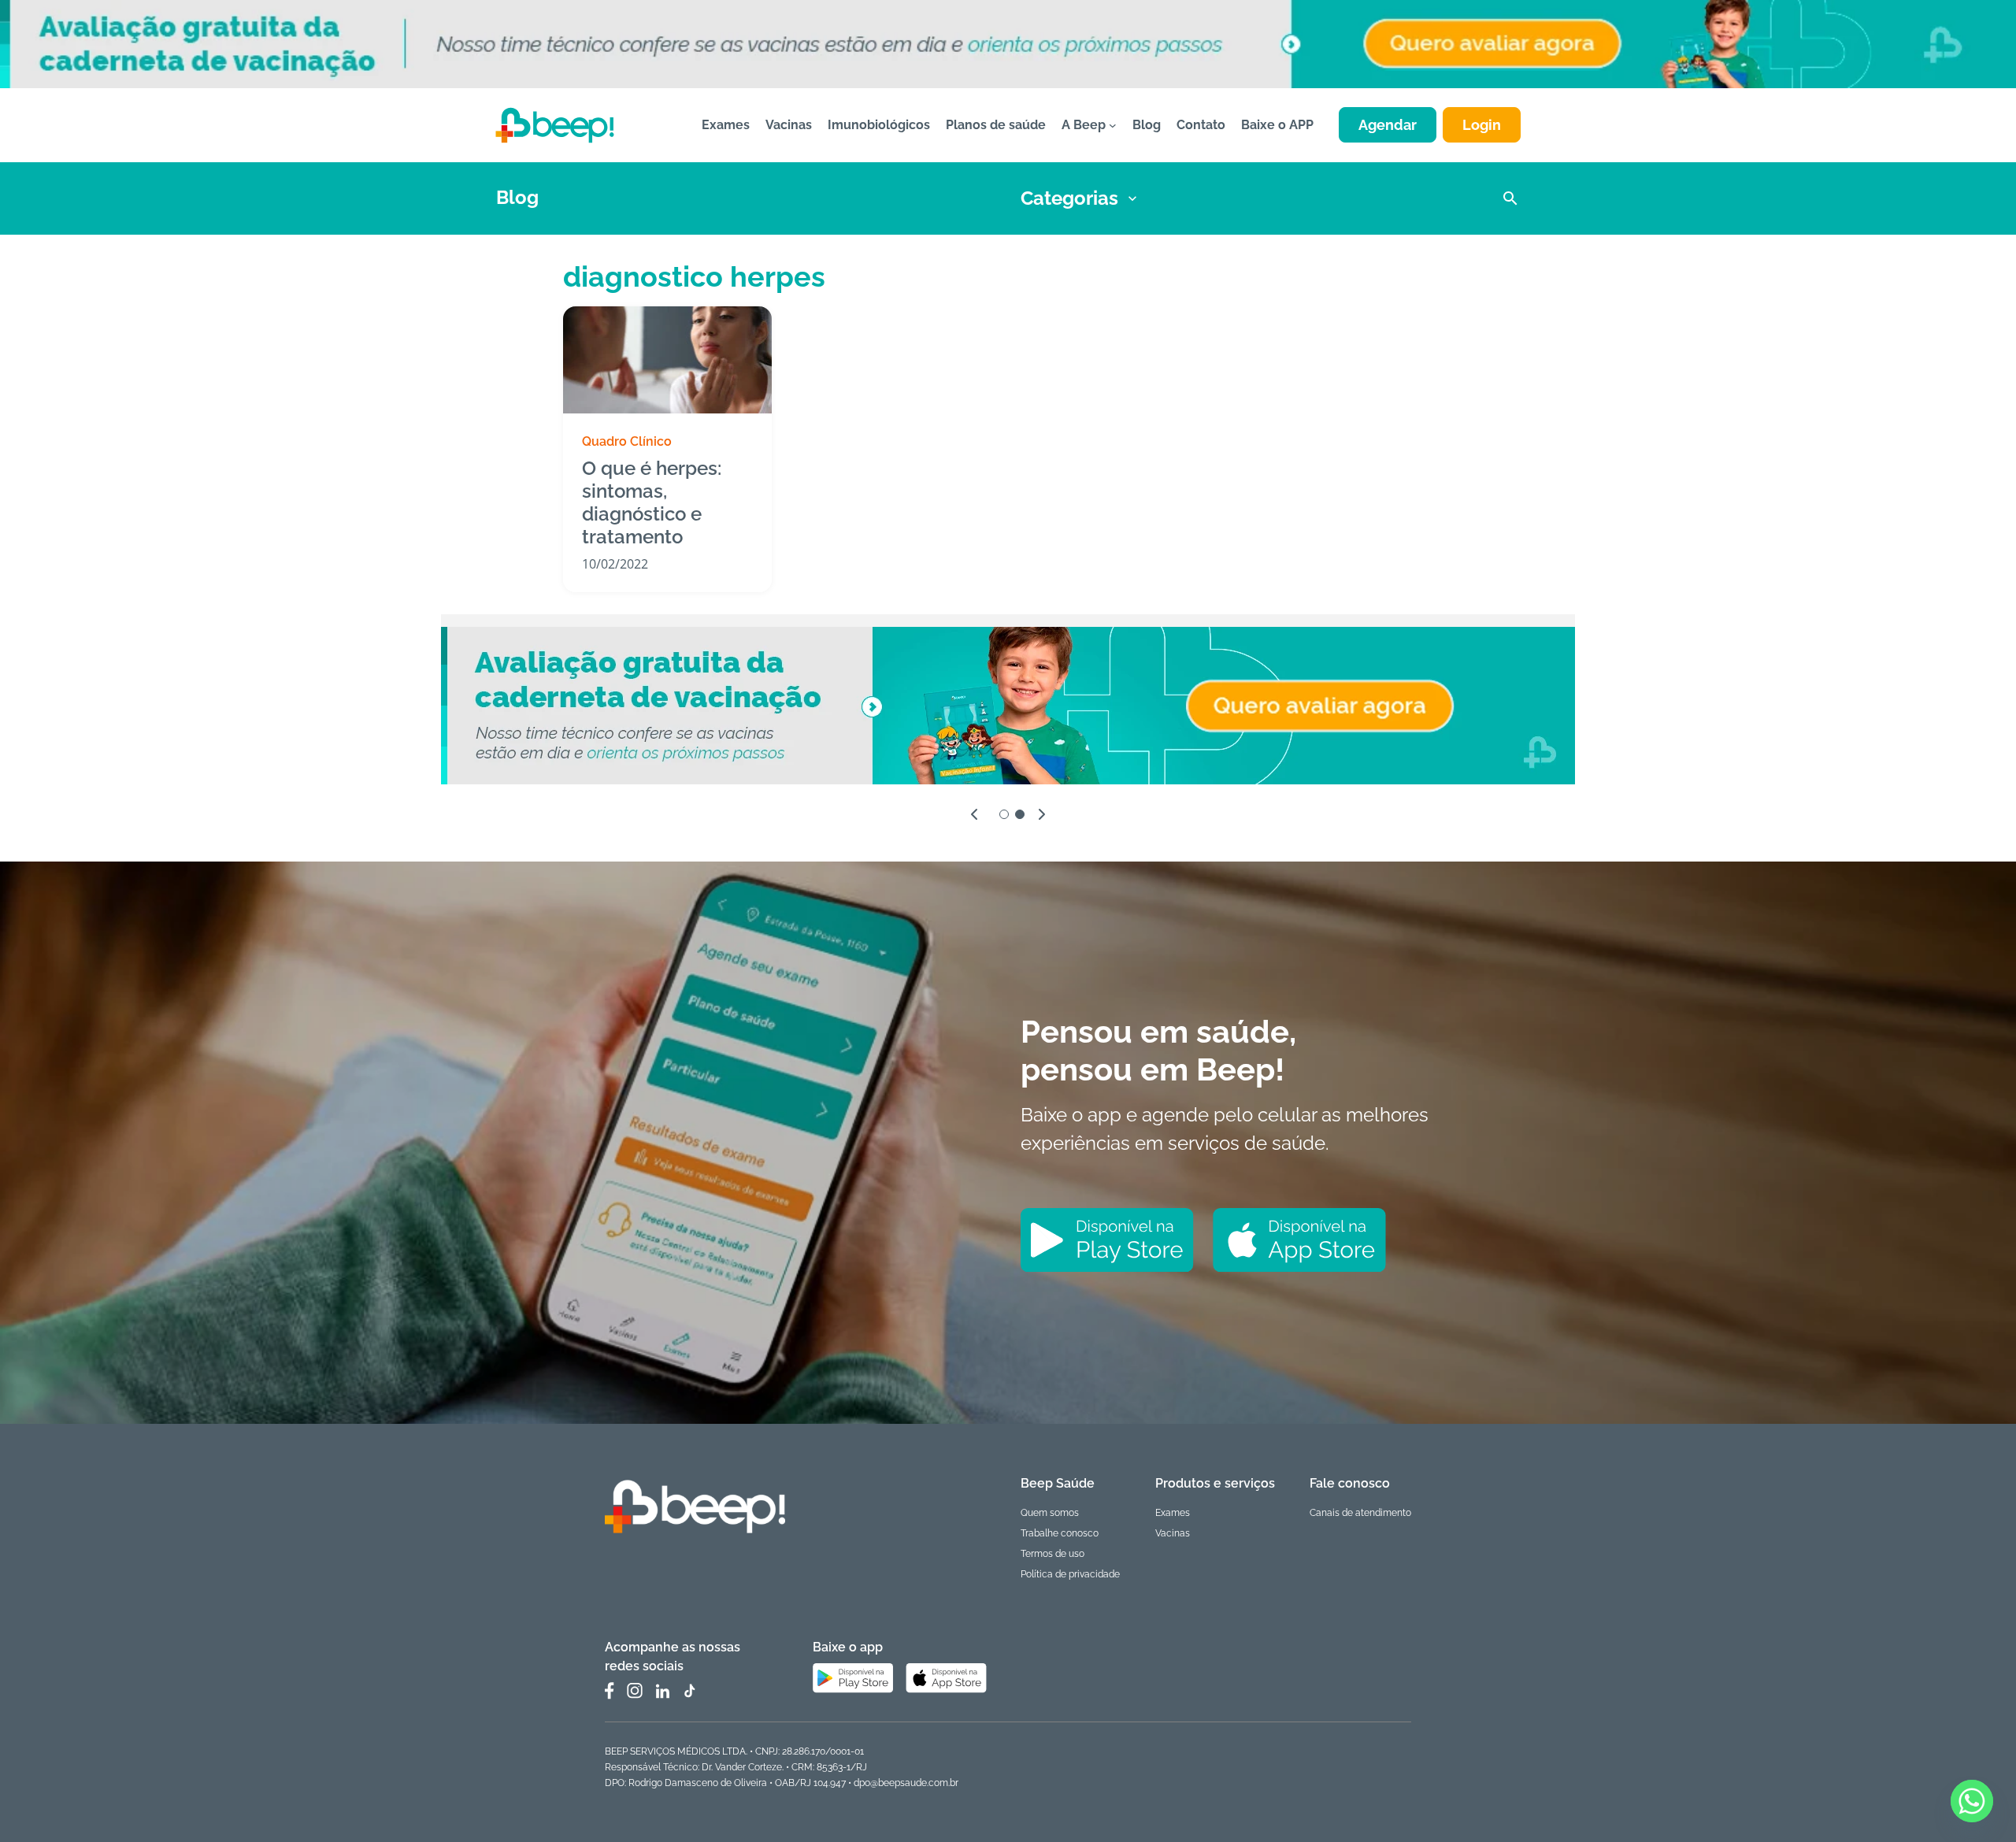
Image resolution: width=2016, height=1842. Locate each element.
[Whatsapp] (1972, 1801)
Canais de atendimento (1360, 1513)
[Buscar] (1510, 198)
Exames (1173, 1513)
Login (1482, 125)
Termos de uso (1052, 1554)
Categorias (1069, 198)
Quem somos (1050, 1513)
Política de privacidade (1070, 1574)
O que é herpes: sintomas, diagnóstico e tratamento (652, 502)
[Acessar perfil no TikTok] (689, 1691)
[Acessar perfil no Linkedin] (662, 1691)
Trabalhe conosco (1060, 1533)
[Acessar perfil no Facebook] (610, 1691)
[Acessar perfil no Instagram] (635, 1691)
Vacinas (1173, 1533)
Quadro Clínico (627, 441)
